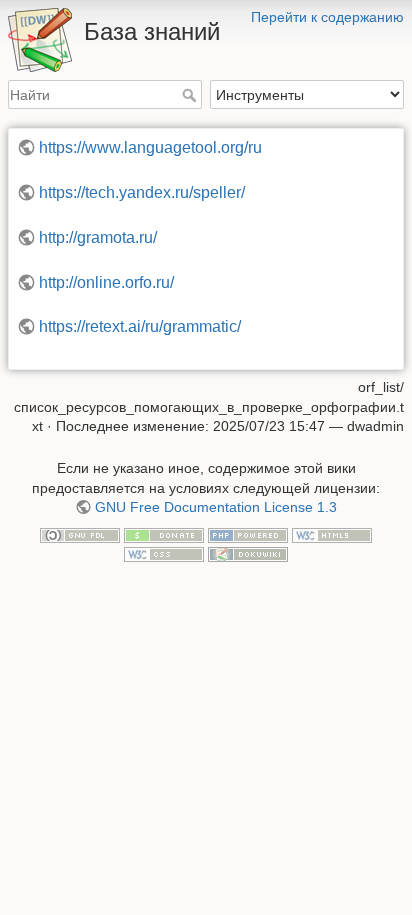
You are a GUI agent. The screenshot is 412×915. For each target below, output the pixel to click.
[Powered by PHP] (248, 534)
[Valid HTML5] (332, 534)
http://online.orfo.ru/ (106, 282)
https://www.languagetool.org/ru (150, 147)
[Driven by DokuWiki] (248, 554)
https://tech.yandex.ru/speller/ (142, 192)
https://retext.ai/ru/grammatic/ (140, 326)
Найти (191, 95)
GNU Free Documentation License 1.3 (216, 507)
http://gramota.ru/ (98, 237)
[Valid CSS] (164, 554)
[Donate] (164, 534)
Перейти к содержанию (327, 17)
